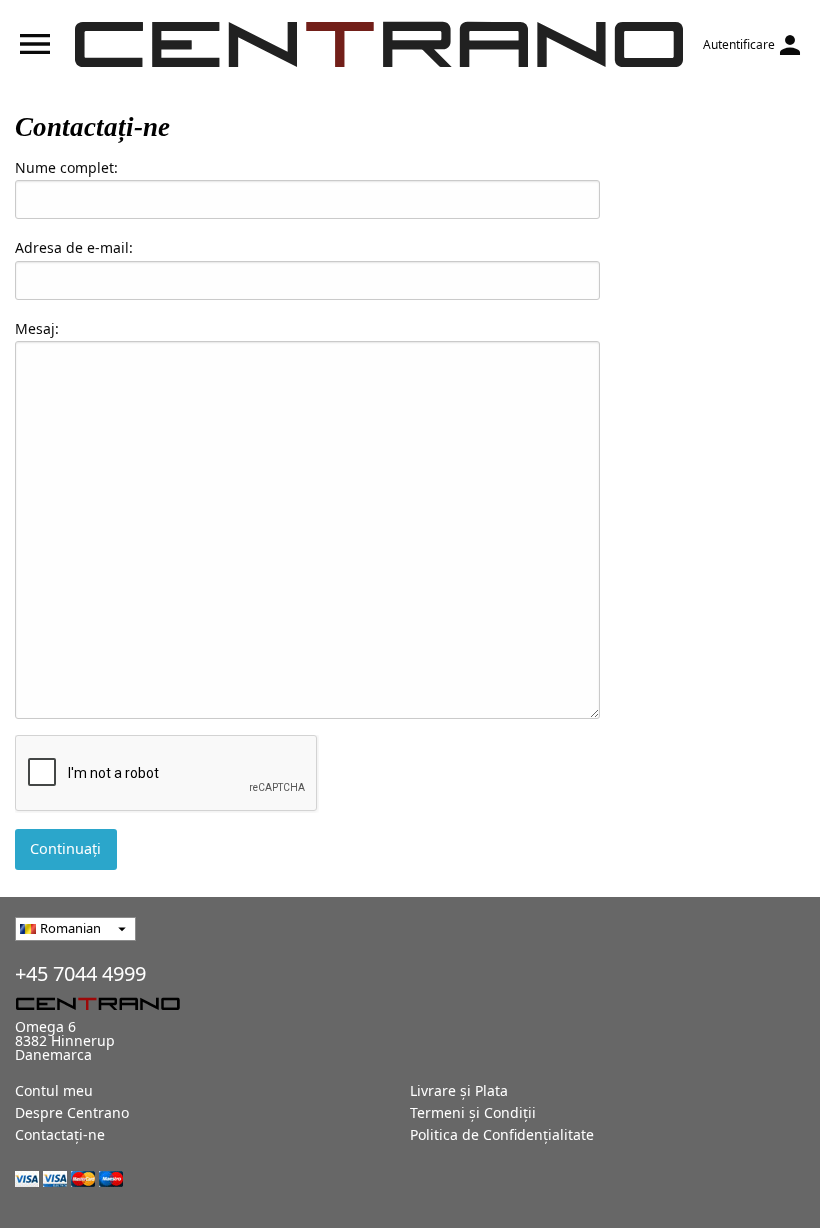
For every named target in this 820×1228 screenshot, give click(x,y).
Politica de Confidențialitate (502, 1134)
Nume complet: (66, 167)
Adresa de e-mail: (74, 247)
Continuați (65, 848)
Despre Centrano (72, 1112)
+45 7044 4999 (80, 973)
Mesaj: (37, 328)
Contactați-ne (60, 1134)
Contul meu (54, 1090)
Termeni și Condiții (473, 1112)
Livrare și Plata (459, 1090)
